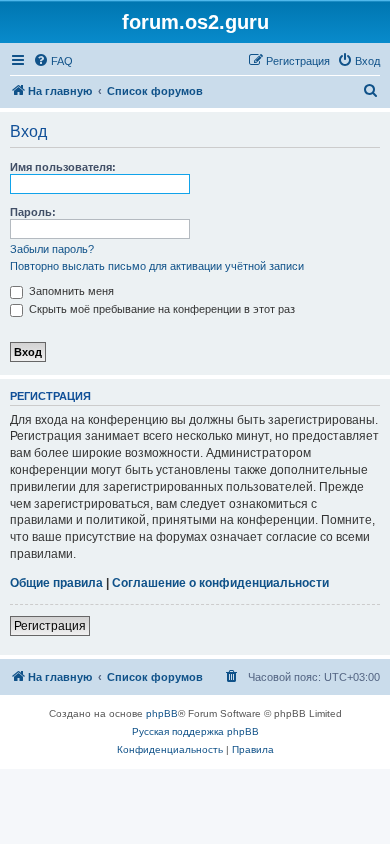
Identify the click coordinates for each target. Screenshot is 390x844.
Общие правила (56, 583)
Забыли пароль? (52, 249)
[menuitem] (53, 61)
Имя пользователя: (63, 167)
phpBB (162, 713)
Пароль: (33, 212)
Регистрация (50, 626)
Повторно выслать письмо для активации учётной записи (157, 266)
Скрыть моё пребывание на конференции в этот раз (160, 309)
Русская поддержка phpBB (195, 731)
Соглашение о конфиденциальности (220, 583)
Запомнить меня (70, 291)
